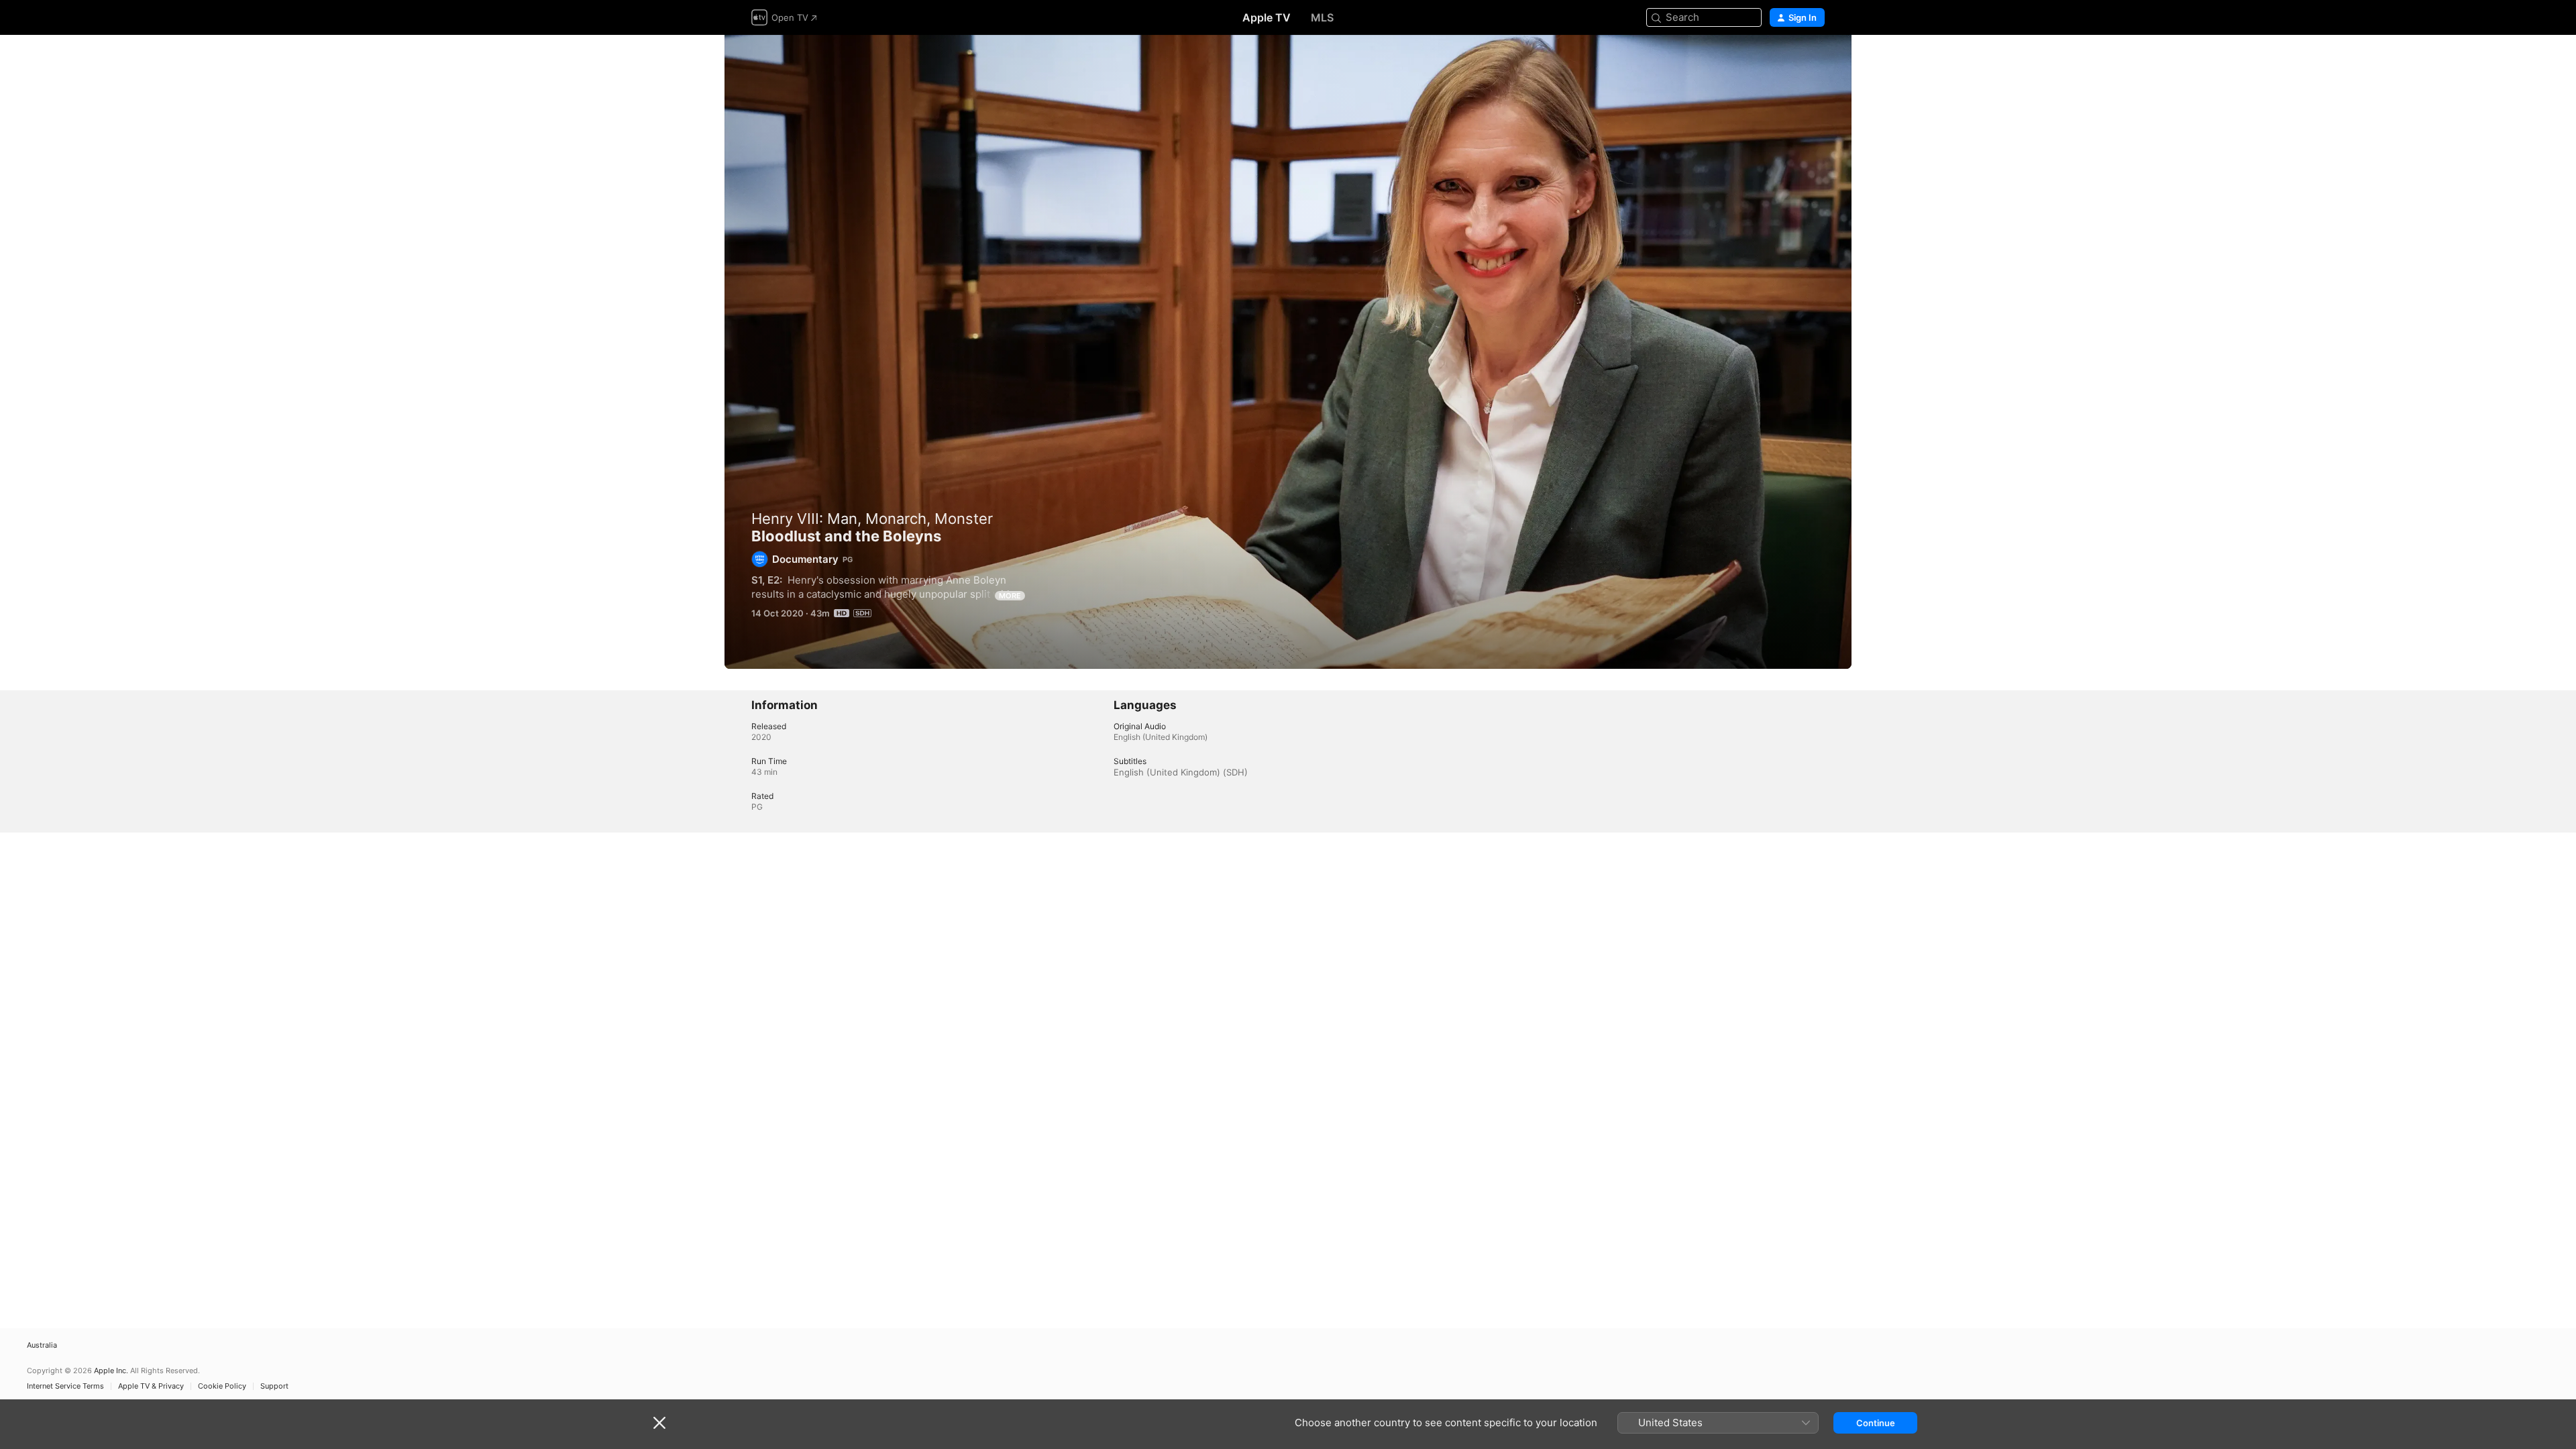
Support (274, 1386)
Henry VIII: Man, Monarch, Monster (872, 519)
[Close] (659, 1423)
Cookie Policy (222, 1386)
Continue (1876, 1423)
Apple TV (1267, 17)
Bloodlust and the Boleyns (1288, 352)
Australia (42, 1345)
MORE (1010, 596)
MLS (1322, 17)
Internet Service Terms (65, 1386)
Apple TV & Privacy (151, 1386)
